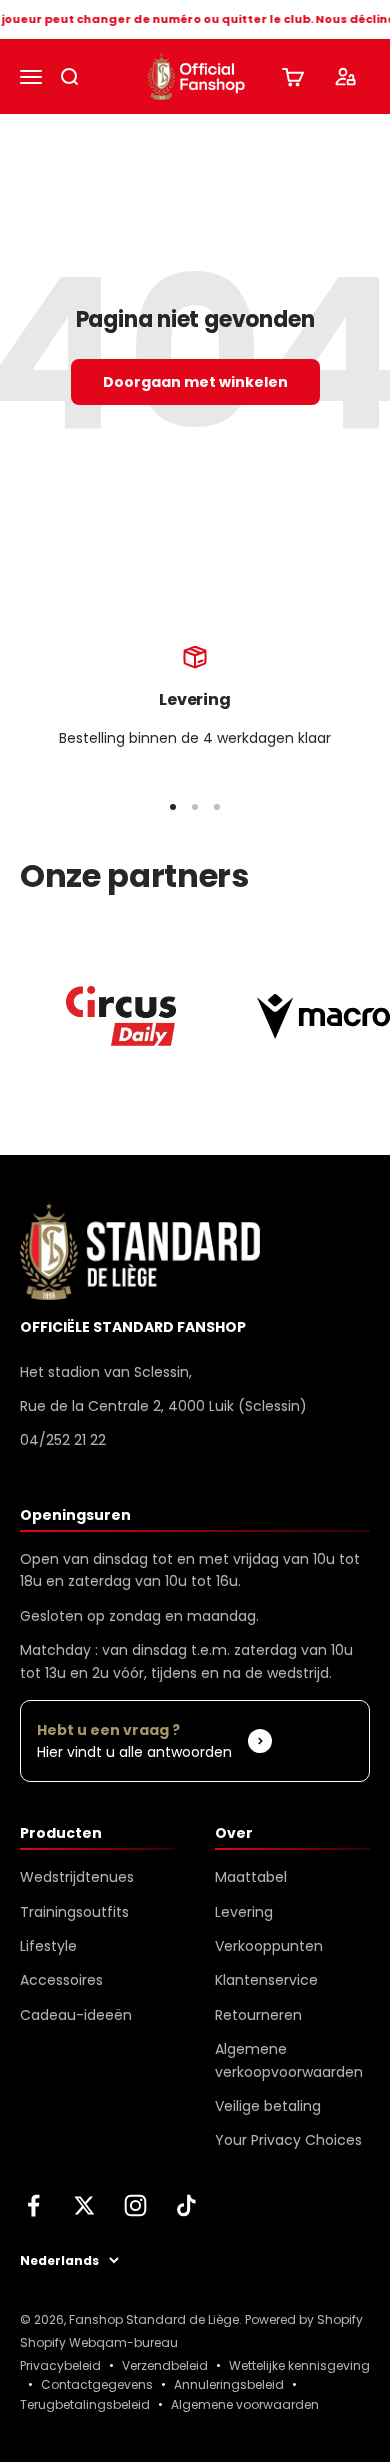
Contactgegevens (97, 2384)
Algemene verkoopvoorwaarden (289, 2060)
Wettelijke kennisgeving (299, 2365)
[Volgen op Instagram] (135, 2205)
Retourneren (258, 2015)
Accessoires (61, 1980)
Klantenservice (266, 1980)
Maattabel (251, 1877)
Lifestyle (48, 1946)
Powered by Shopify (304, 2319)
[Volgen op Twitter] (84, 2205)
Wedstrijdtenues (77, 1877)
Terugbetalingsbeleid (85, 2404)
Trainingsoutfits (74, 1912)
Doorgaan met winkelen (195, 382)
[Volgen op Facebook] (33, 2205)
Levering (244, 1912)
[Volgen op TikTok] (186, 2205)
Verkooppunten (269, 1946)
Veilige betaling (268, 2106)
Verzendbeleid (165, 2365)
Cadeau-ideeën (76, 2015)
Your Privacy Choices (288, 2140)
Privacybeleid (60, 2365)
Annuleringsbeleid (229, 2384)
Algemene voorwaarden (245, 2404)
